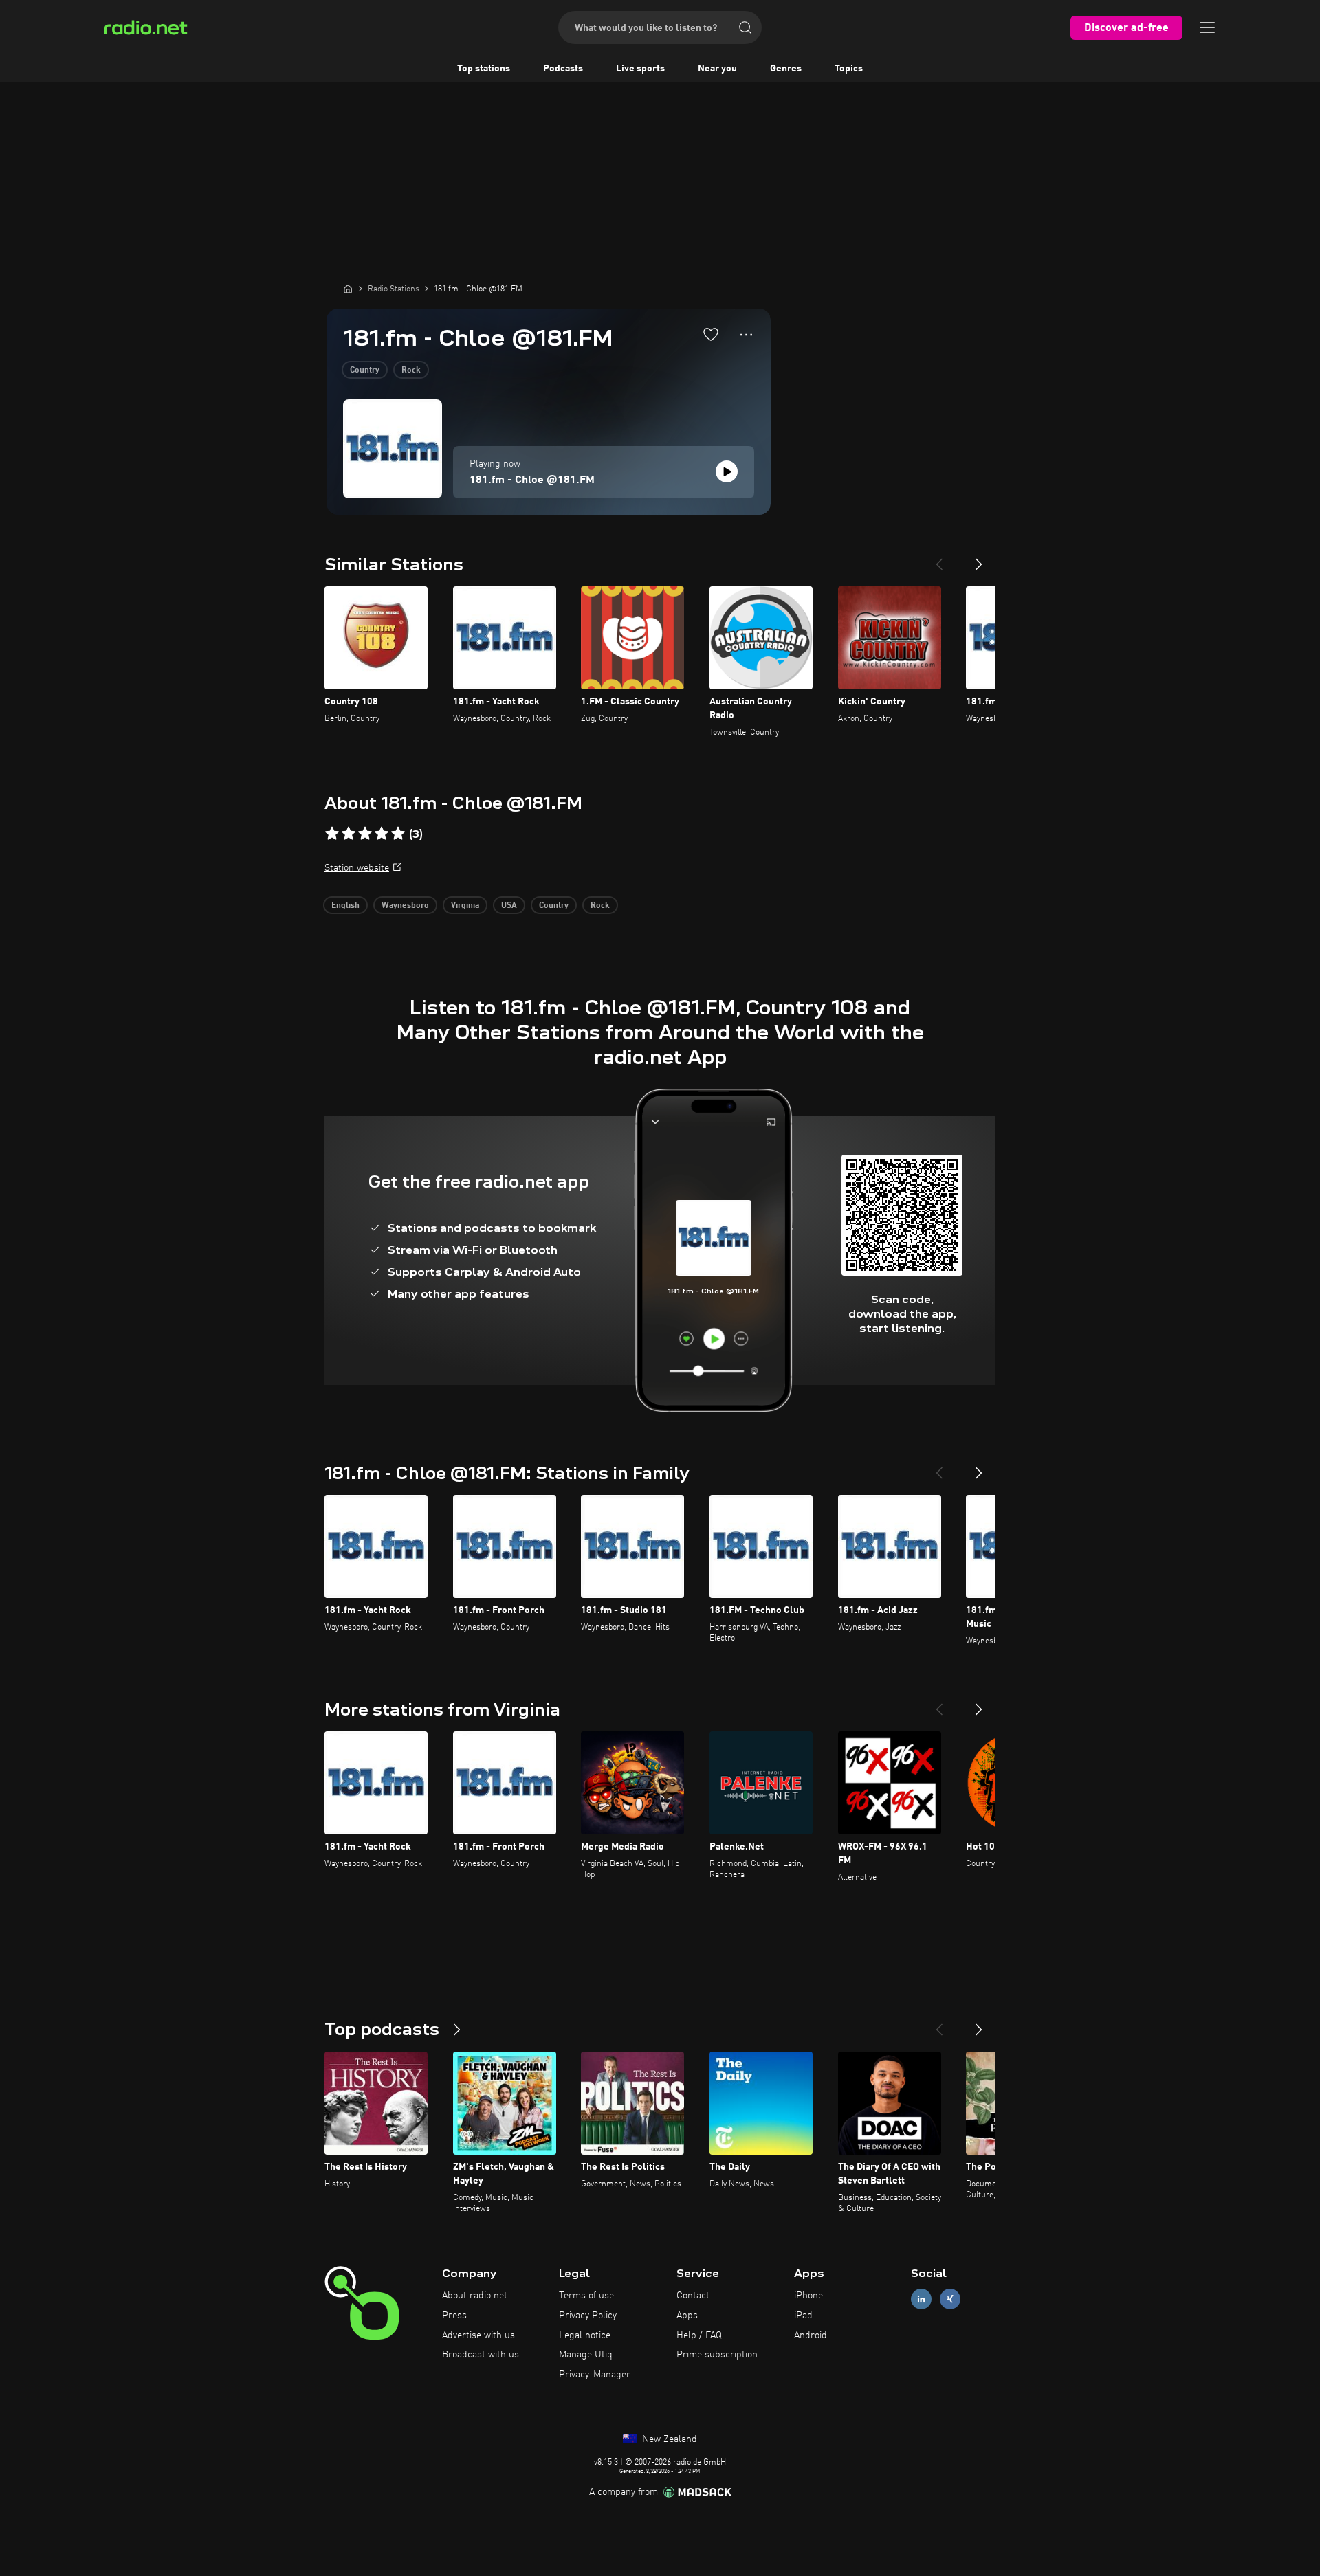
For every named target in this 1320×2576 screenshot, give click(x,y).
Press (454, 2316)
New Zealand (668, 2439)
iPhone (808, 2296)
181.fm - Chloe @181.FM (532, 480)
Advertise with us (478, 2335)
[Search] (745, 27)
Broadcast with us (481, 2355)
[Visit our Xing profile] (950, 2299)
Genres (786, 69)
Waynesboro (405, 906)
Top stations (484, 69)
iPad (803, 2316)
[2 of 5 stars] (349, 834)
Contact (693, 2296)
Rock (411, 370)
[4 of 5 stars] (382, 834)
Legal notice (585, 2335)
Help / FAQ (699, 2335)
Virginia (465, 906)
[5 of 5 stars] (398, 834)
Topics (849, 69)
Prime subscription (717, 2355)
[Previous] (939, 559)
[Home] (348, 289)
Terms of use (586, 2296)
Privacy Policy (588, 2316)
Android (811, 2335)
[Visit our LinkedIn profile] (921, 2299)
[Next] (979, 559)
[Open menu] (1207, 27)
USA (509, 906)
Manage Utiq (586, 2355)
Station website (357, 868)
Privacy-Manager (595, 2375)
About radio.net (475, 2296)
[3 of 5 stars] (365, 834)
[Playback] (727, 471)
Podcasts (563, 69)
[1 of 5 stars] (332, 834)
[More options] (746, 335)
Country (365, 370)
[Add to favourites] (711, 334)
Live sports (640, 69)
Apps (687, 2316)
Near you (717, 69)
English (345, 906)
